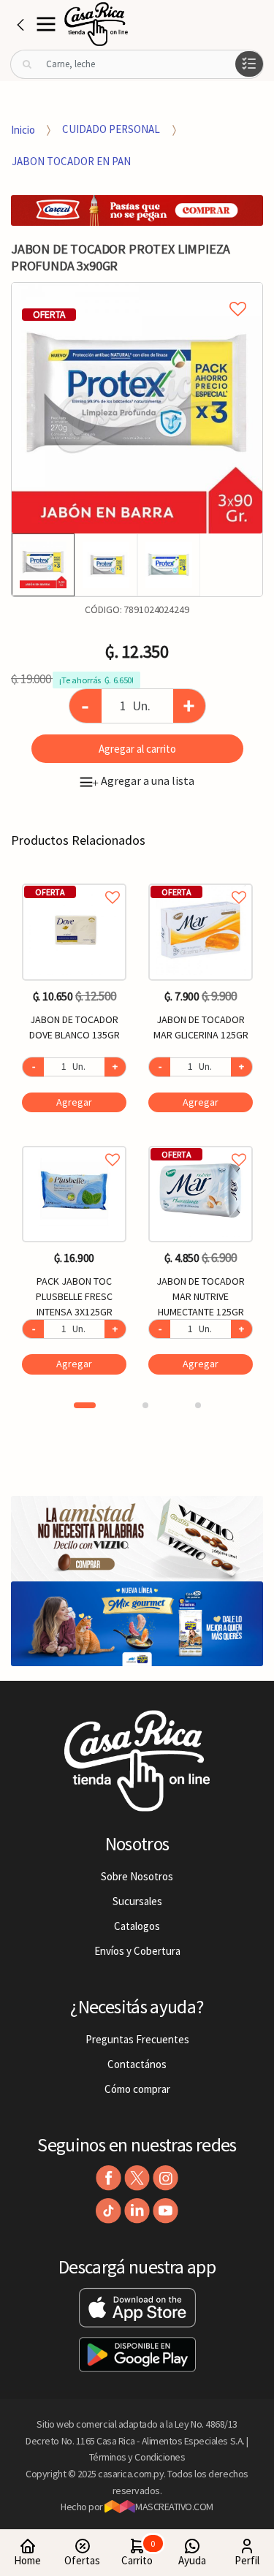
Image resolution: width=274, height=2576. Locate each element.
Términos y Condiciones (137, 2457)
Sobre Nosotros (137, 1876)
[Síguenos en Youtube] (165, 2211)
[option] (137, 408)
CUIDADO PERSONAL (111, 129)
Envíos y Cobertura (137, 1951)
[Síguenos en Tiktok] (109, 2211)
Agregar (74, 1102)
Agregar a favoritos (74, 881)
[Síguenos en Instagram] (165, 2178)
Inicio (23, 129)
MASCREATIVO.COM (174, 2507)
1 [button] (85, 1405)
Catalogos (137, 1926)
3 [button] (198, 1405)
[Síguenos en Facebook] (109, 2178)
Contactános (137, 2064)
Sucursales (137, 1901)
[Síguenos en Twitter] (137, 2178)
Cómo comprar (137, 2089)
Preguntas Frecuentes (137, 2039)
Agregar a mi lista (137, 292)
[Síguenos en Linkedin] (137, 2211)
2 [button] (145, 1405)
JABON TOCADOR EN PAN (71, 161)
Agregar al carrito (137, 749)
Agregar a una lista (143, 780)
